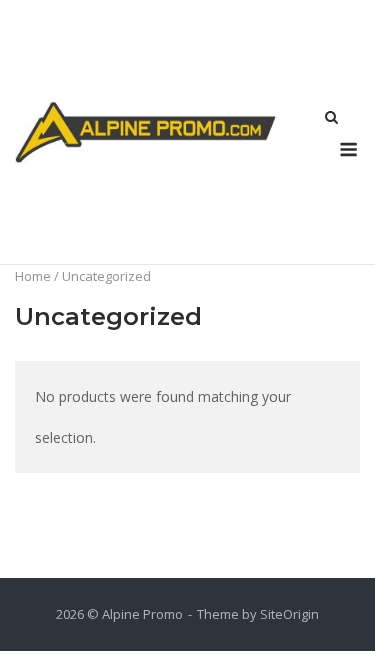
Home (33, 276)
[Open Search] (331, 119)
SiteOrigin (289, 614)
